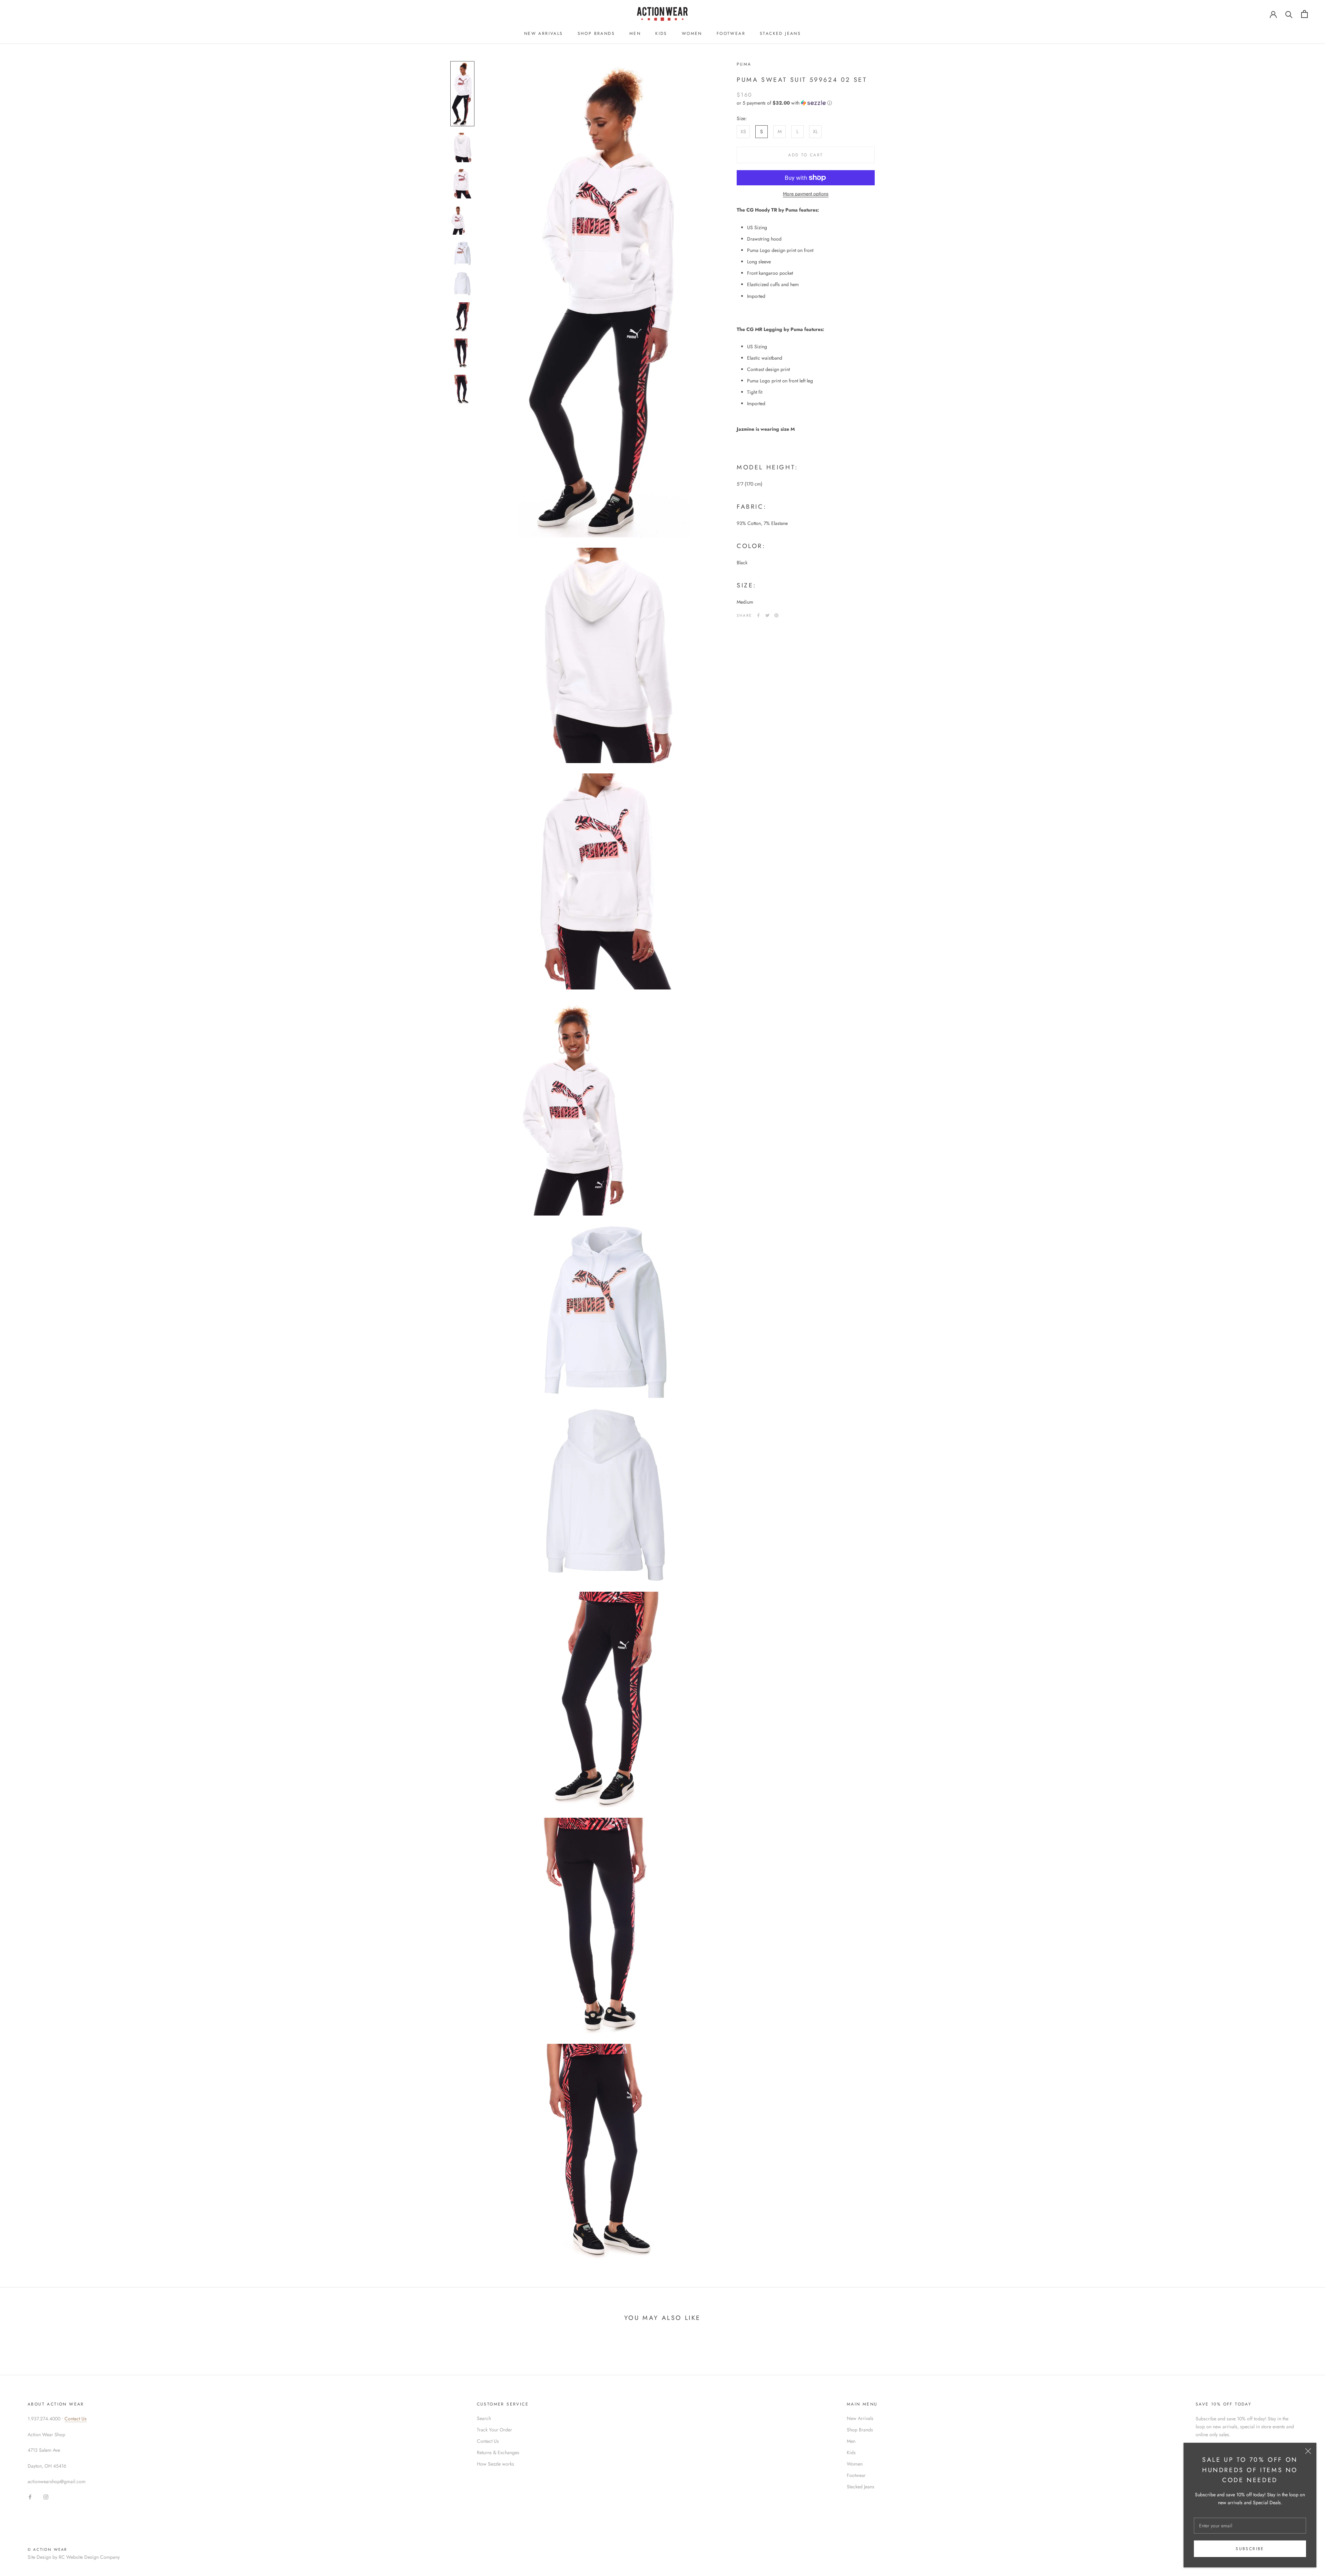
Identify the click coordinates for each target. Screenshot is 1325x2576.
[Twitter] (767, 615)
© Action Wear (47, 2549)
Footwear (731, 33)
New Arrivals (544, 33)
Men (635, 33)
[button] (806, 103)
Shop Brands (596, 33)
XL (815, 131)
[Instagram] (46, 2496)
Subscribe (1250, 2549)
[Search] (1289, 14)
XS (743, 131)
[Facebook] (758, 615)
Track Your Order (494, 2430)
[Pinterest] (776, 615)
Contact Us (76, 2419)
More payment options (806, 194)
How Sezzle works (495, 2464)
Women (692, 33)
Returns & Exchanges (498, 2452)
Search (484, 2418)
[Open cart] (1304, 14)
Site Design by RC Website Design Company (74, 2557)
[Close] (1308, 2451)
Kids (661, 33)
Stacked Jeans (780, 33)
